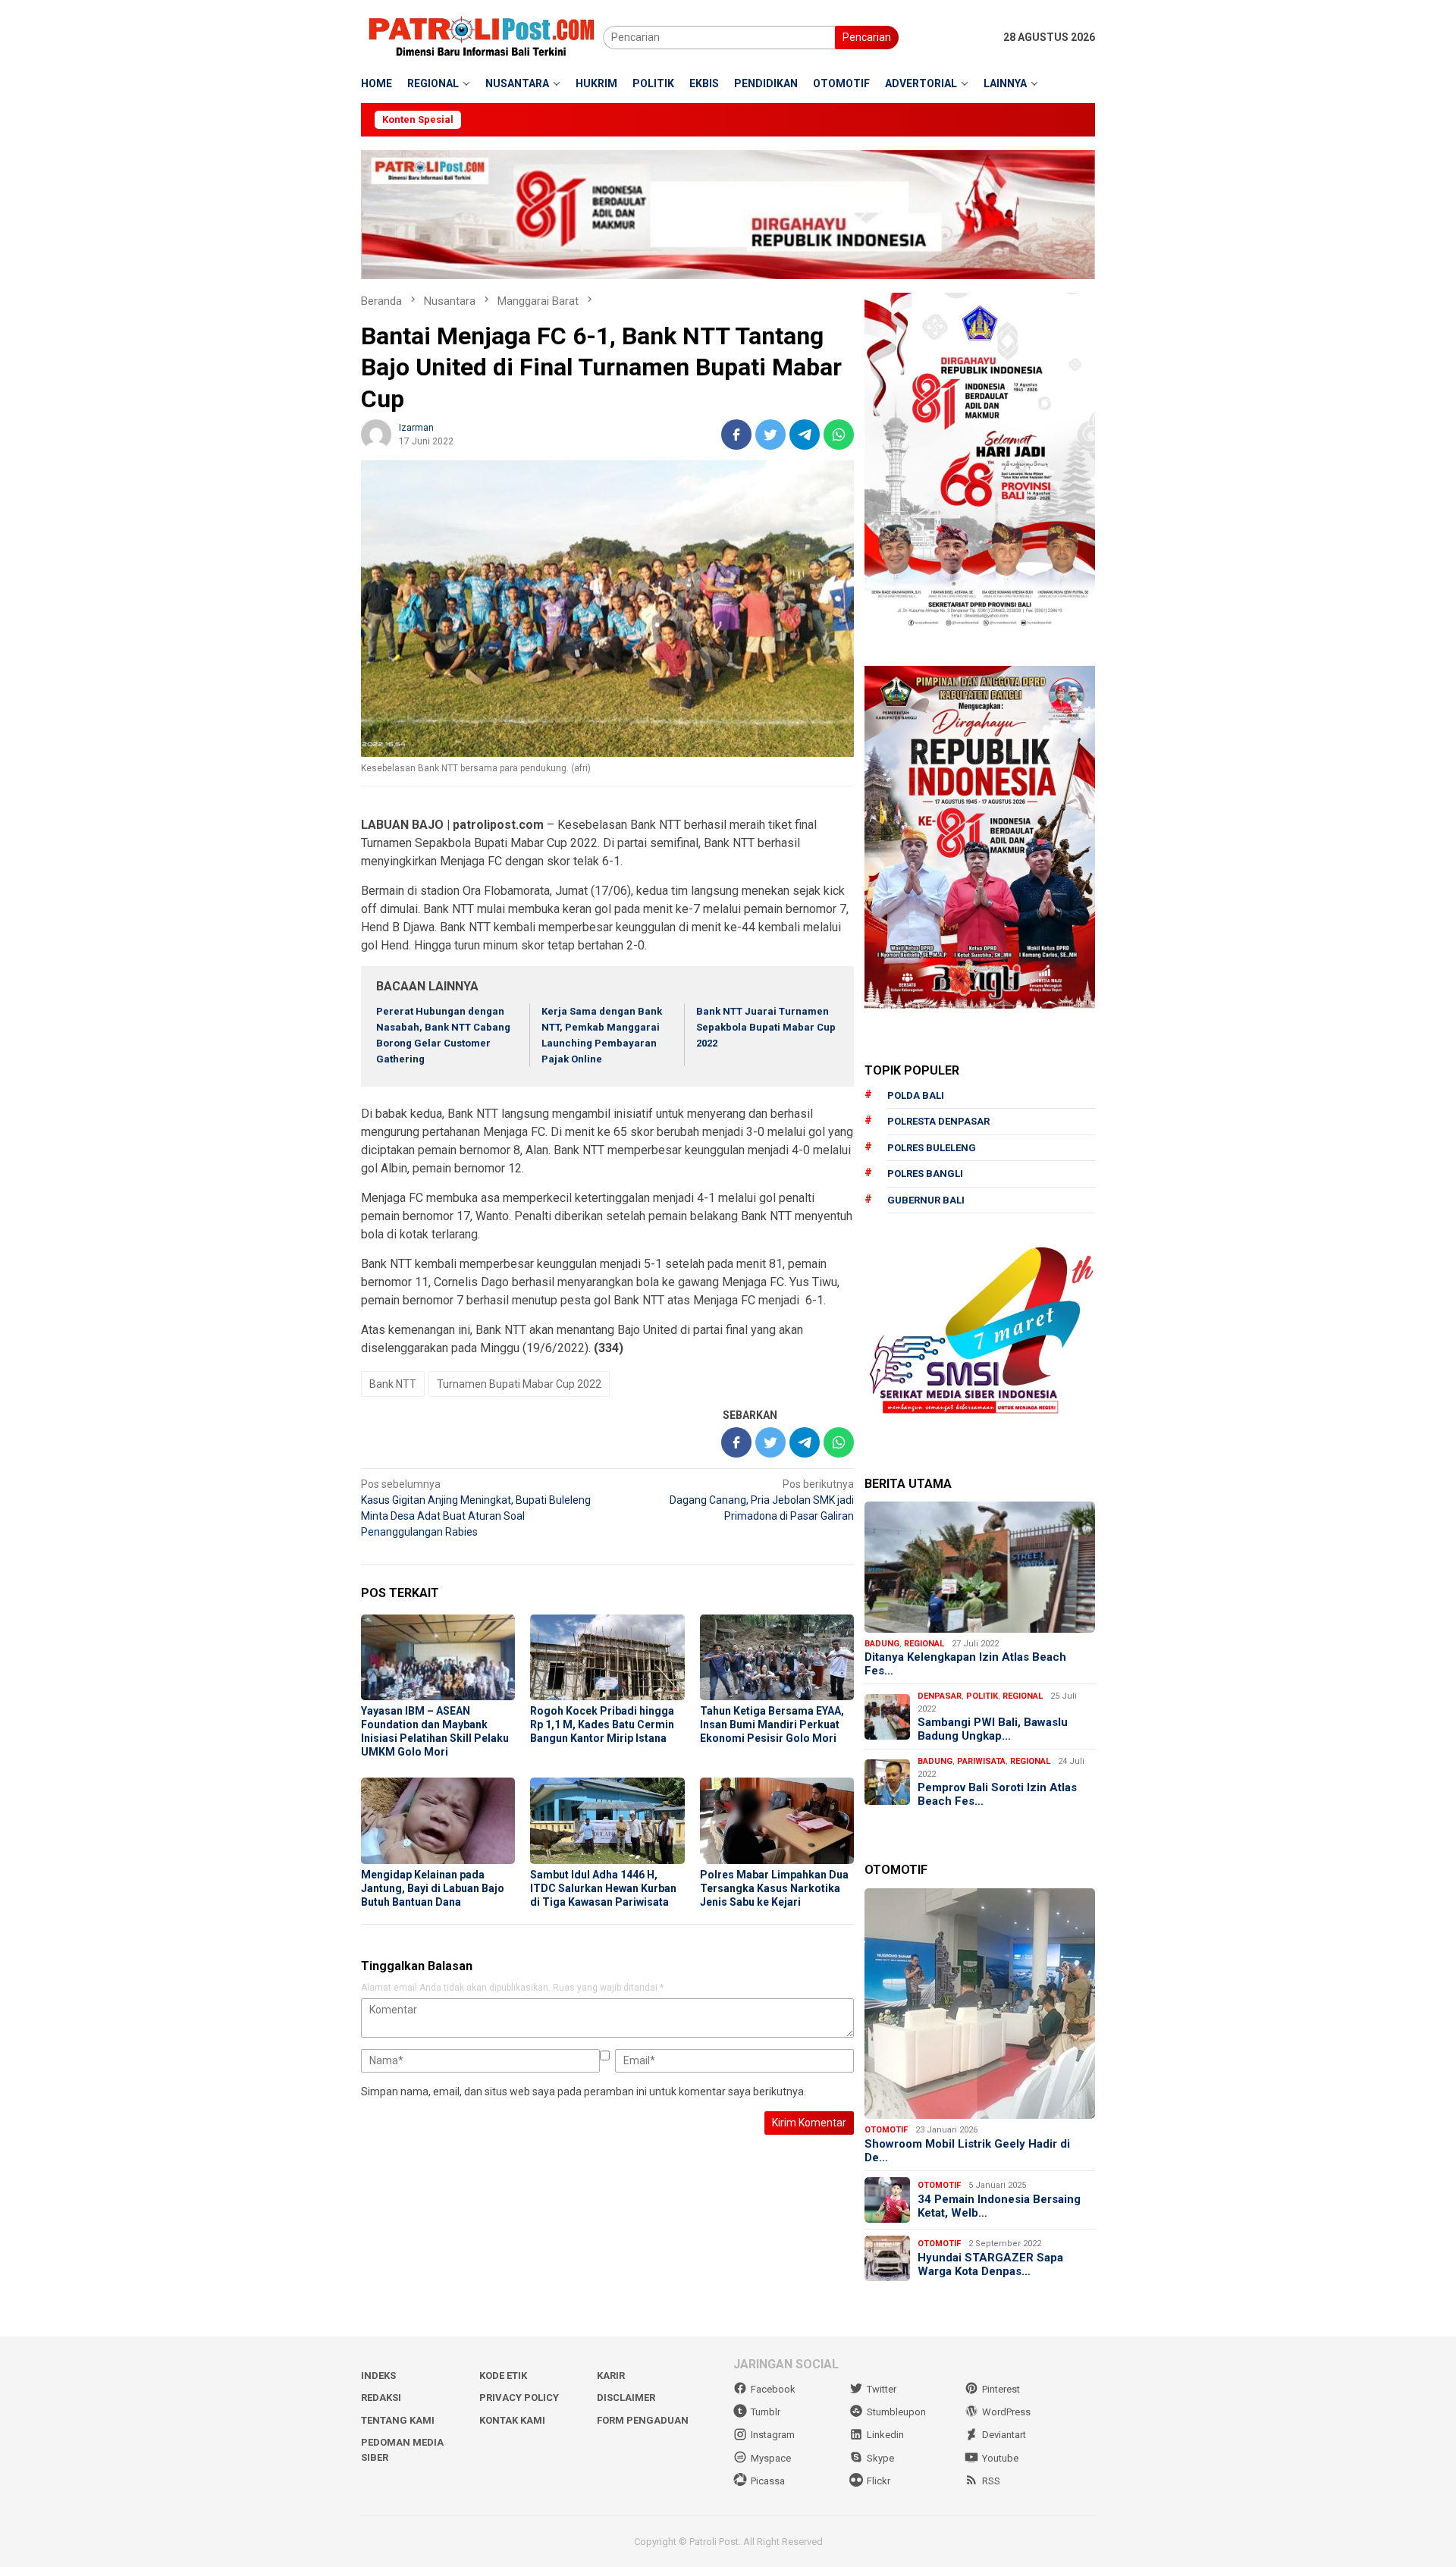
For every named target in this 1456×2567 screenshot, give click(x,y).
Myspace (771, 2458)
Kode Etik (503, 2376)
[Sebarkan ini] (736, 435)
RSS (991, 2481)
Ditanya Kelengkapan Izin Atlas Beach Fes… (965, 1664)
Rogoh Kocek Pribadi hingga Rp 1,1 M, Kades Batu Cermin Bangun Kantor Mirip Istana (602, 1724)
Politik (982, 1696)
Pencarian (867, 37)
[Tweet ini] (770, 435)
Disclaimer (626, 2398)
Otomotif (886, 2130)
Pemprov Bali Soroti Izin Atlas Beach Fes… (997, 1794)
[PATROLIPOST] (482, 36)
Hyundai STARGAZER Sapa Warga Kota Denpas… (990, 2264)
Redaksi (381, 2398)
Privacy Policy (519, 2398)
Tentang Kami (398, 2420)
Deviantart (1004, 2435)
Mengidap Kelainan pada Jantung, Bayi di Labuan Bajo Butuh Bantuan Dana (433, 1888)
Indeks (378, 2376)
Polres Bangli (925, 1174)
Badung (882, 1644)
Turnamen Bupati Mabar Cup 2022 (519, 1384)
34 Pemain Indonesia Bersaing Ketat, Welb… (999, 2206)
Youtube (1000, 2458)
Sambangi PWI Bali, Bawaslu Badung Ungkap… (993, 1729)
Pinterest (1001, 2389)
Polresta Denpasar (938, 1121)
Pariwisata (981, 1761)
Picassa (768, 2481)
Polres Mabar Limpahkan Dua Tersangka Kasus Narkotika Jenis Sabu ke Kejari (774, 1888)
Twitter (882, 2389)
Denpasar (940, 1696)
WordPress (1006, 2412)
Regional (924, 1644)
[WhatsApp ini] (839, 435)
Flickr (879, 2481)
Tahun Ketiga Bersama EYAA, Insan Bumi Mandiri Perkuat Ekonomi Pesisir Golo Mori (772, 1724)
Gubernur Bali (926, 1200)
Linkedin (885, 2435)
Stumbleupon (896, 2412)
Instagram (773, 2435)
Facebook (773, 2389)
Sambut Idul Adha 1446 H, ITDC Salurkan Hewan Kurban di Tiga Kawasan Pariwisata (603, 1888)
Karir (611, 2376)
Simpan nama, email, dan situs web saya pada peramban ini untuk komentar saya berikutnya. (584, 2092)
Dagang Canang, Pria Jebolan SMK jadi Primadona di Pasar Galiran (762, 1500)
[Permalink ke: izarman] (376, 433)
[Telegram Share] (805, 435)
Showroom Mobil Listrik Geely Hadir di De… (967, 2151)
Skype (880, 2458)
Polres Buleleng (932, 1148)
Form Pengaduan (643, 2420)
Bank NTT (393, 1384)
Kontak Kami (512, 2420)
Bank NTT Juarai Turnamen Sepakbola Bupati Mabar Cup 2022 (766, 1027)
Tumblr (766, 2412)
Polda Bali (916, 1095)
